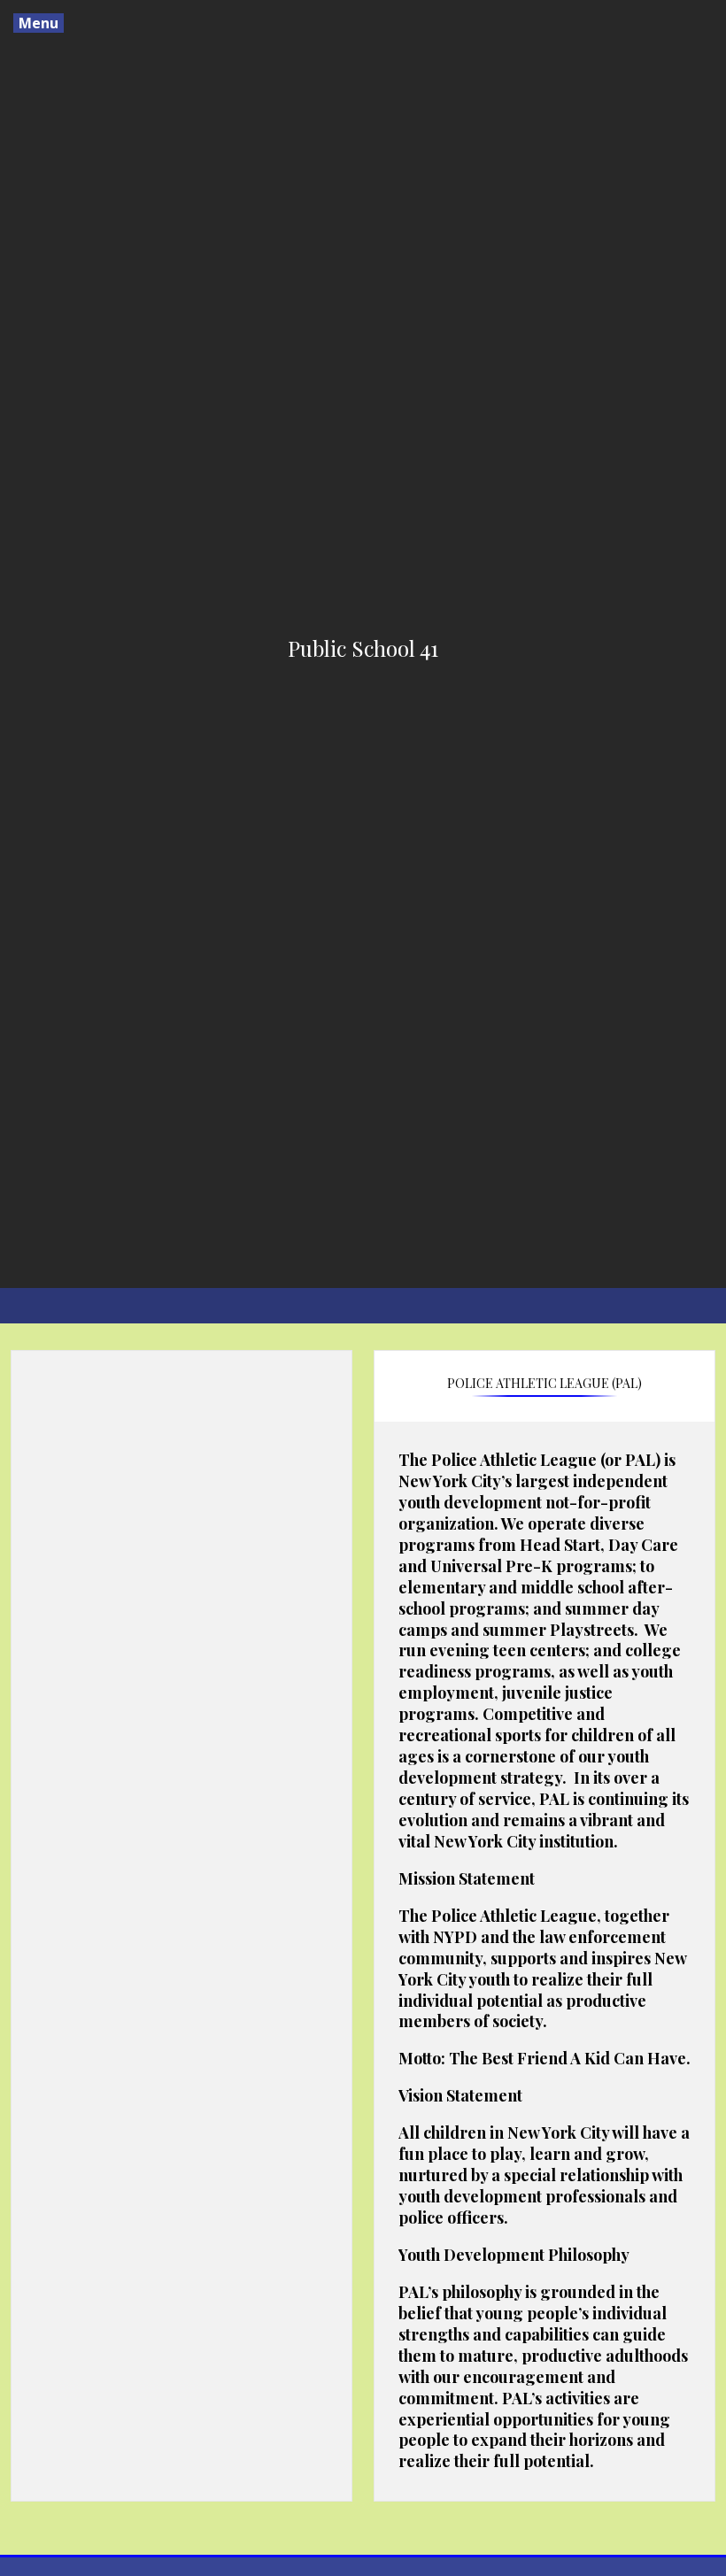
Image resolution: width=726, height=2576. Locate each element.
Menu (39, 23)
